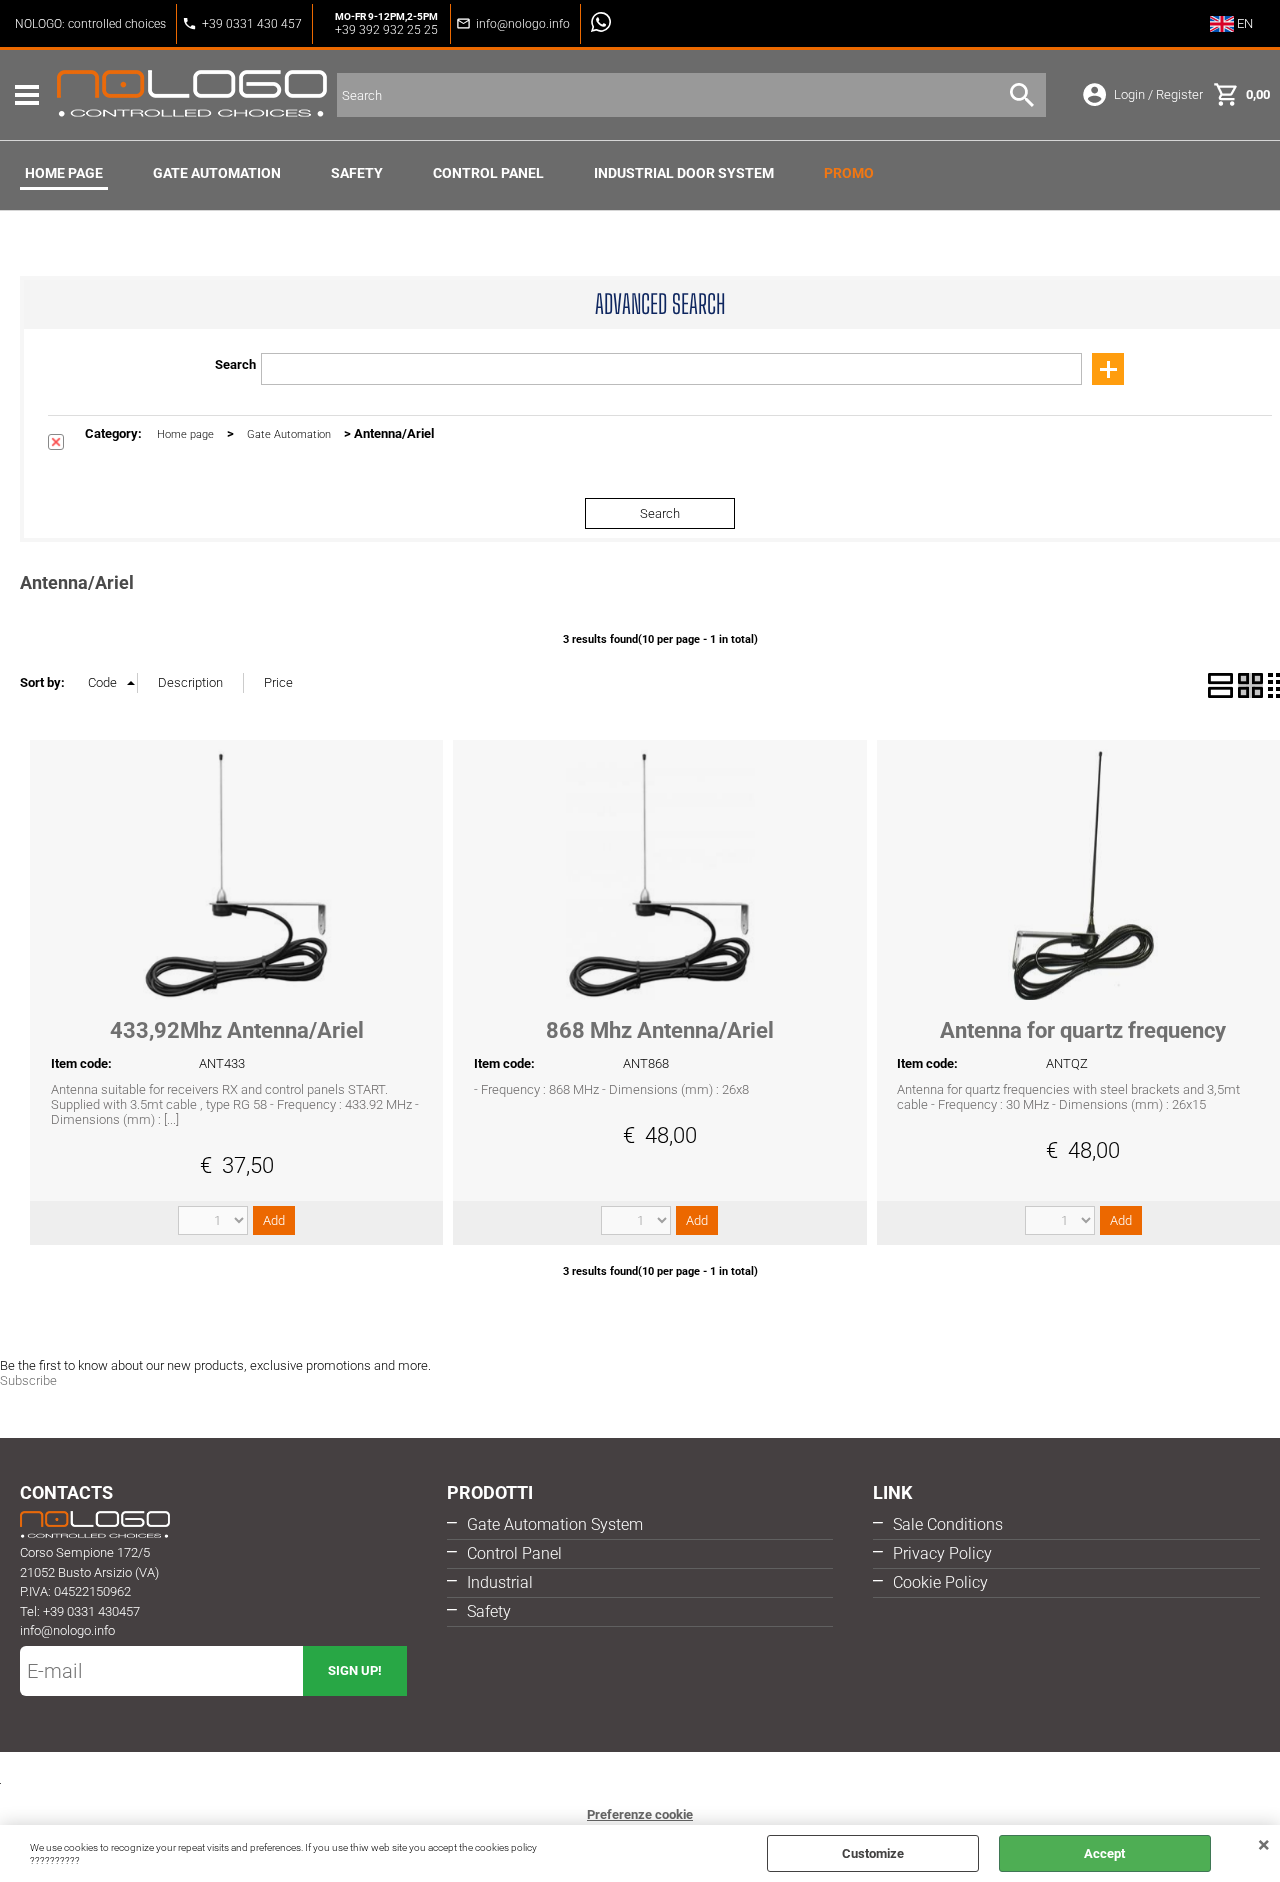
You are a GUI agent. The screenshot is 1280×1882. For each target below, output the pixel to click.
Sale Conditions (948, 1524)
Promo (849, 173)
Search (235, 364)
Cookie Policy (940, 1582)
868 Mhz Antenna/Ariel (660, 1030)
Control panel (488, 173)
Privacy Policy (942, 1553)
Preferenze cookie (640, 1814)
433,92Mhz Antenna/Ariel (237, 1030)
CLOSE (1264, 1845)
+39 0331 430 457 (252, 24)
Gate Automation (217, 173)
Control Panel (514, 1553)
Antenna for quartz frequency (1083, 1030)
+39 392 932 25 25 (386, 30)
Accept (1104, 1853)
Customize (873, 1853)
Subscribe (28, 1380)
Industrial (500, 1582)
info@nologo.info (523, 24)
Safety (357, 173)
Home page (64, 173)
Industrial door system (684, 173)
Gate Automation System (555, 1524)
